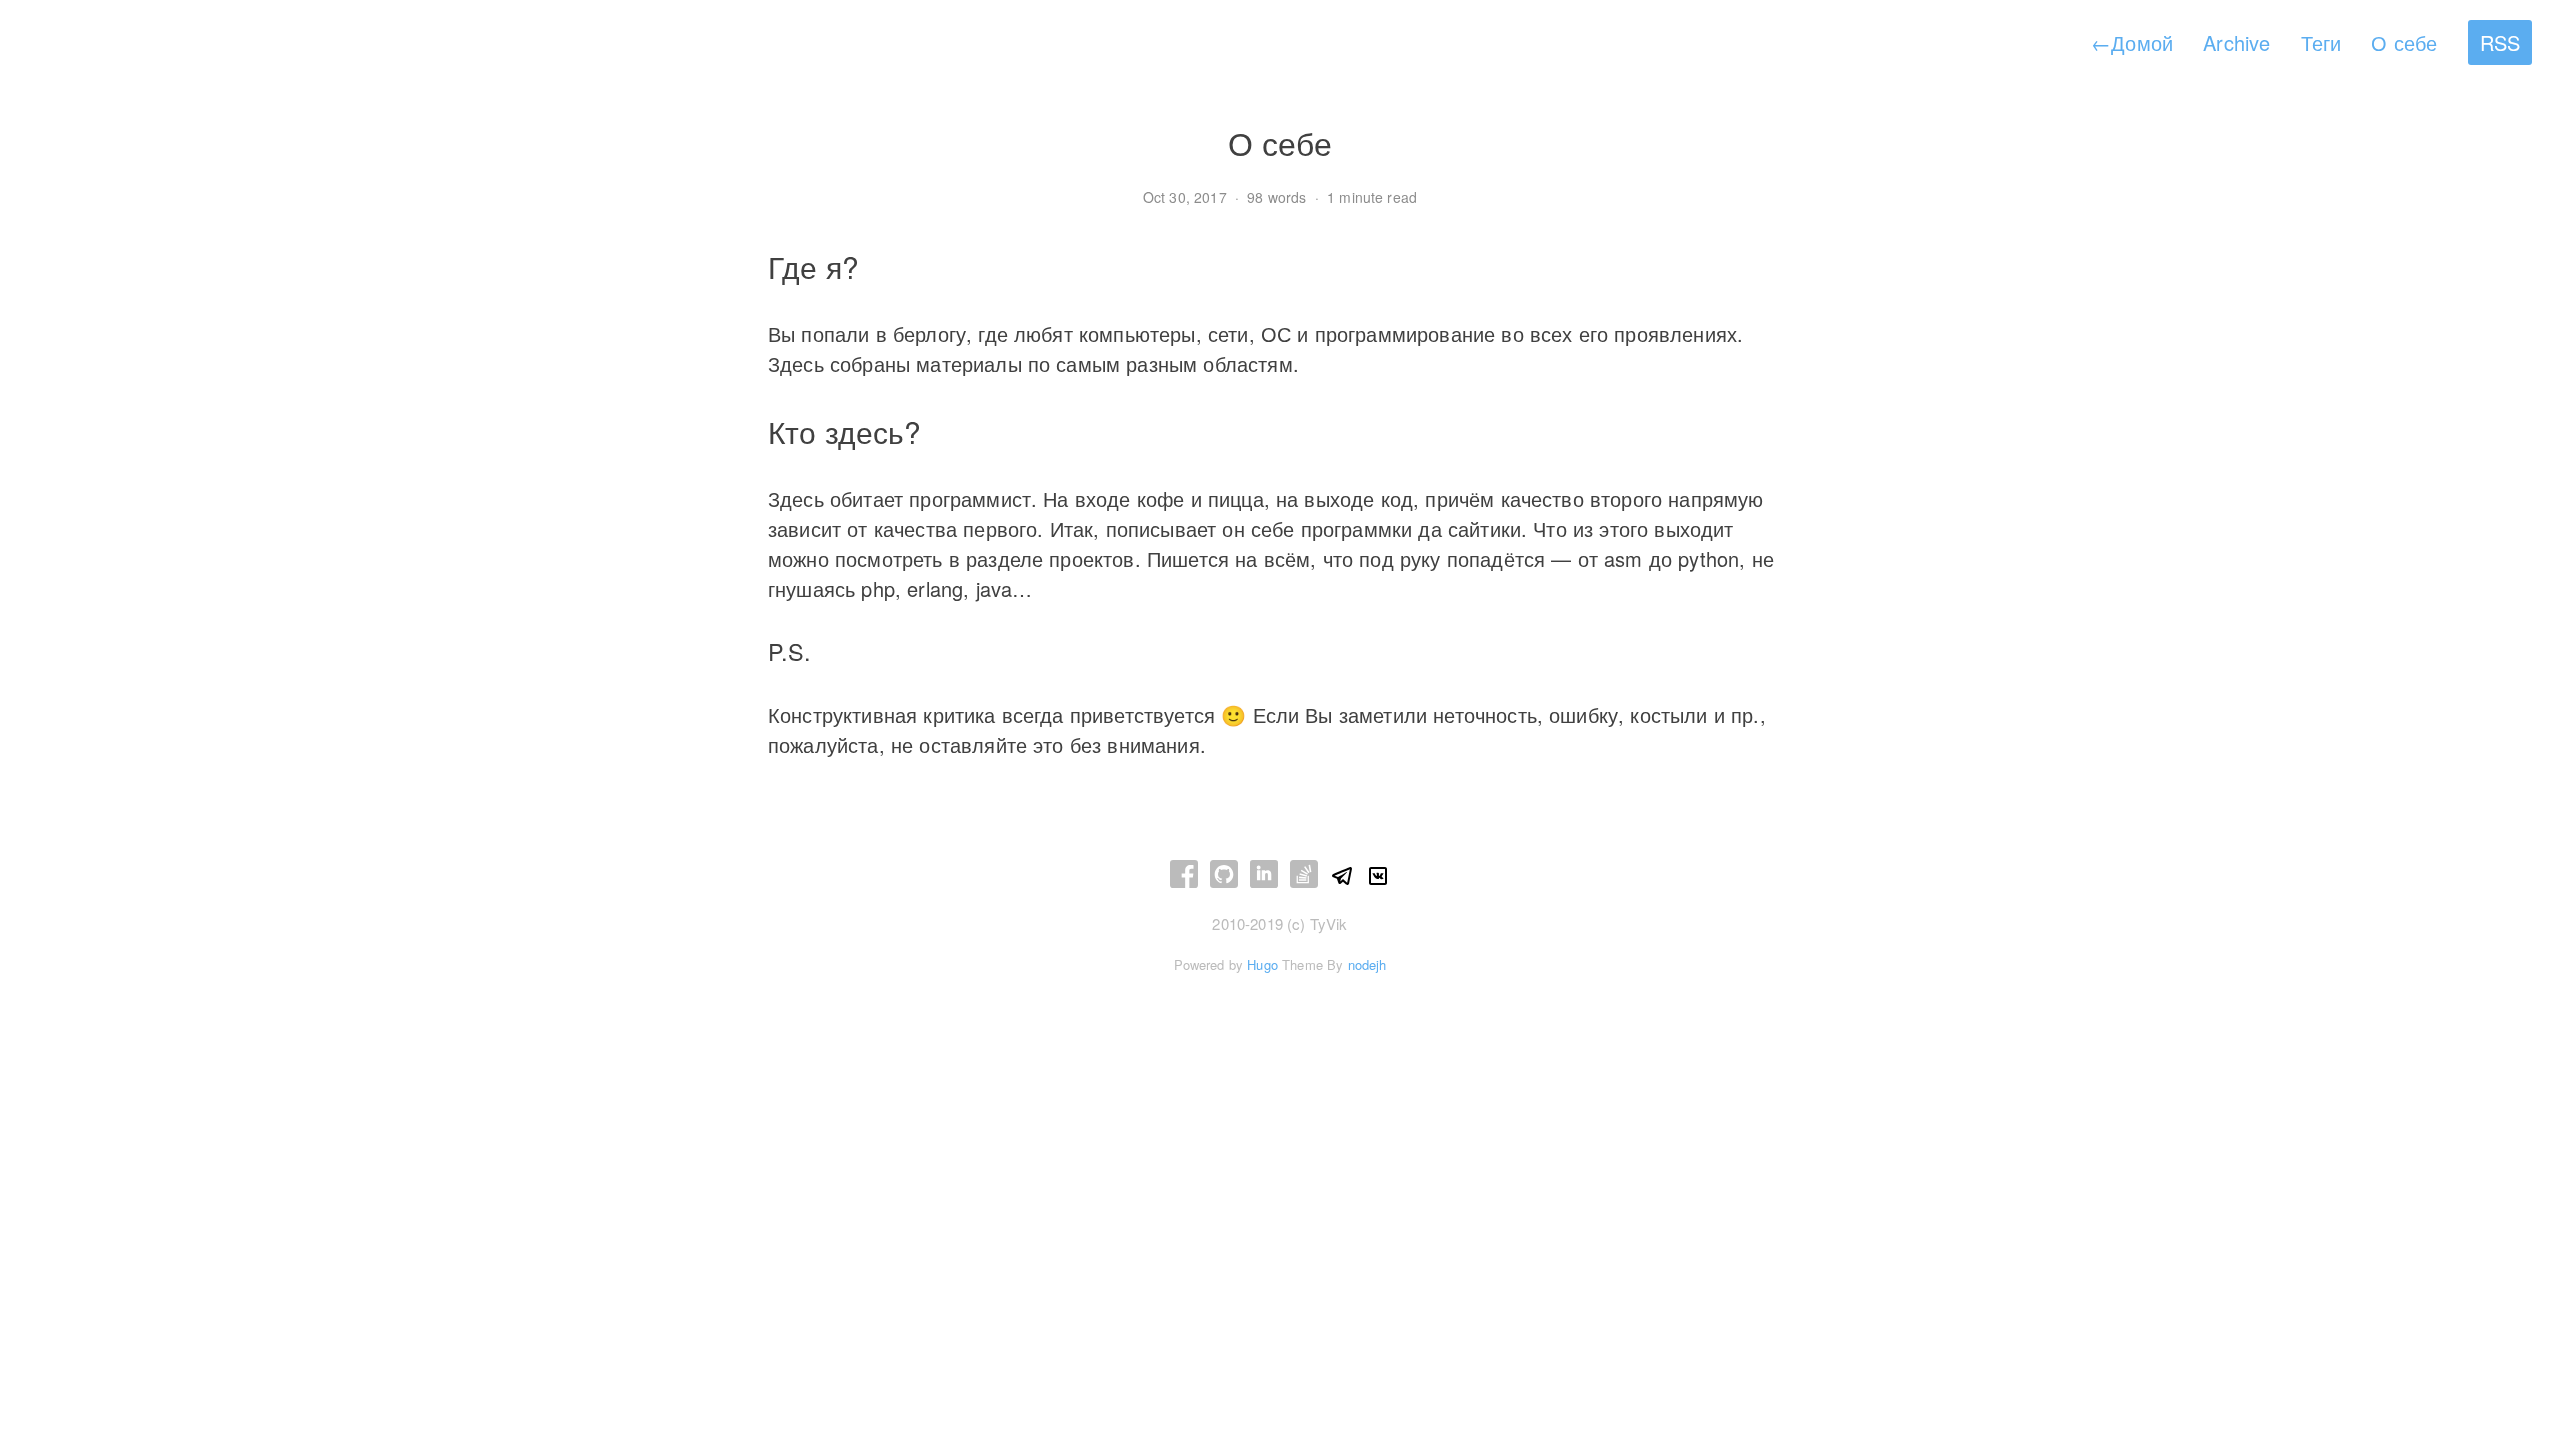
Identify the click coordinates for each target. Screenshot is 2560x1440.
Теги (2321, 42)
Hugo (1262, 964)
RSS (2500, 42)
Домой (2132, 42)
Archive (2236, 42)
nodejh (1367, 964)
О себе (2404, 42)
